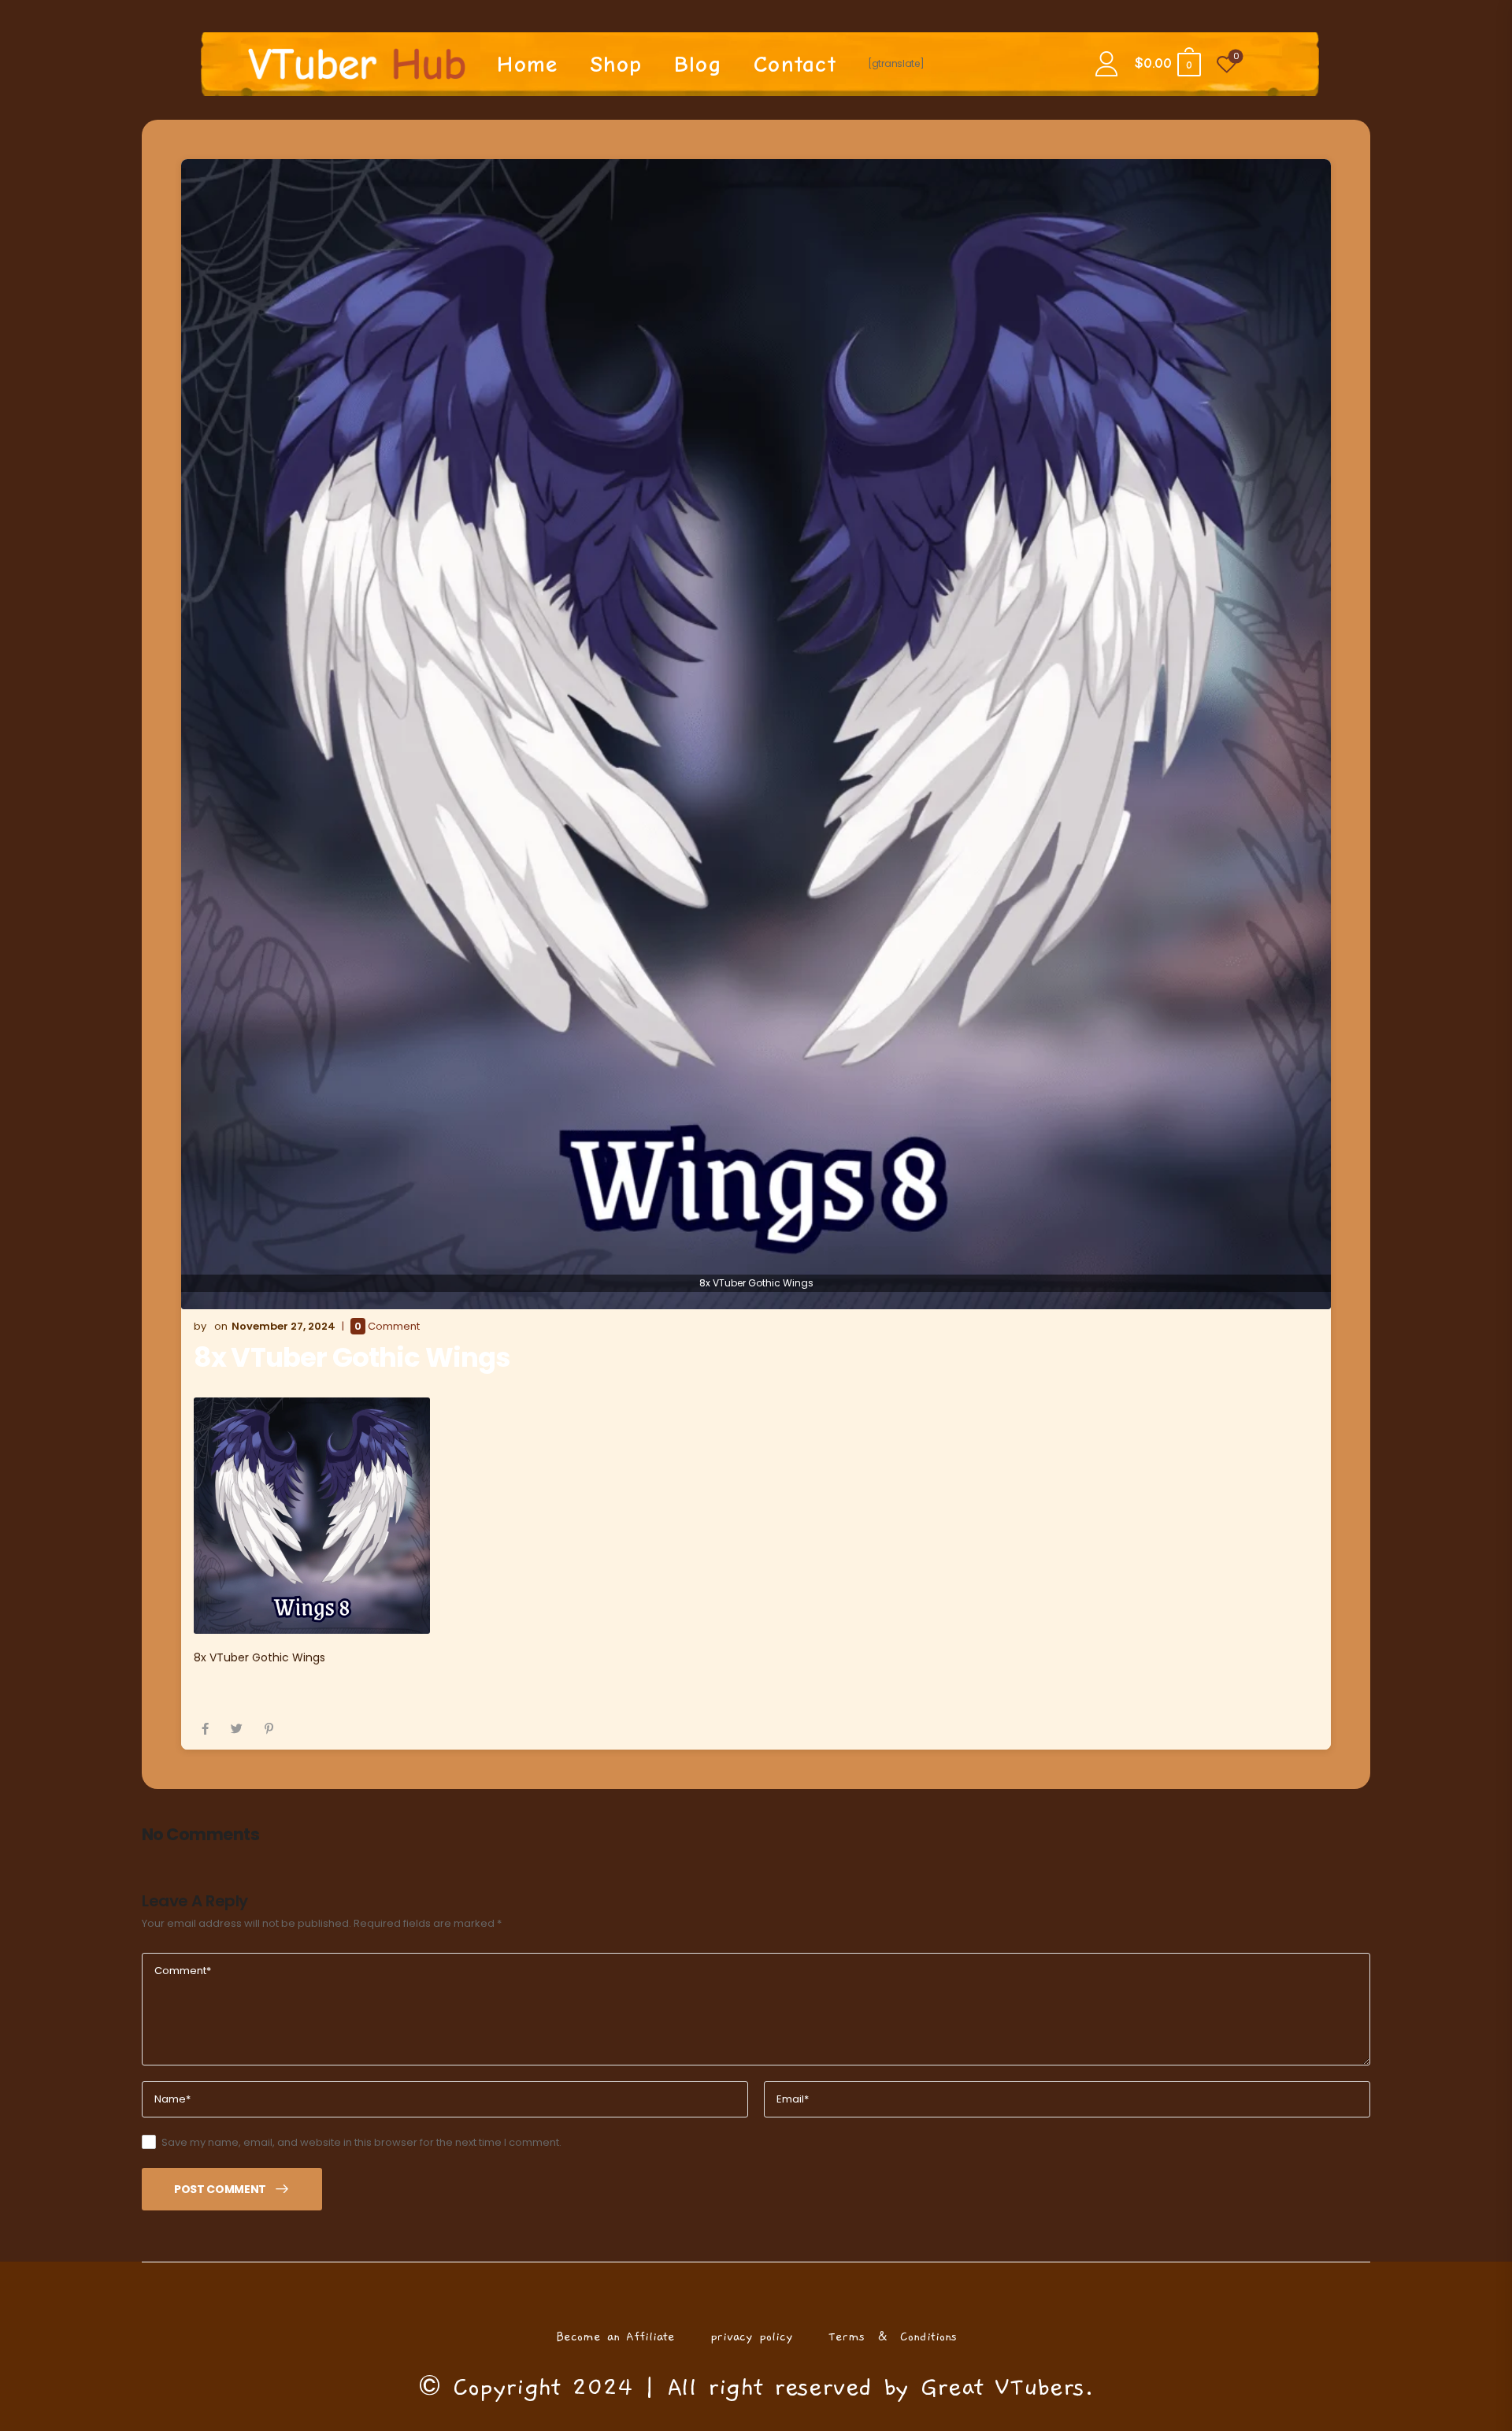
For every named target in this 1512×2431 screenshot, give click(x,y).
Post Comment (220, 2189)
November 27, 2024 (283, 1326)
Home (527, 64)
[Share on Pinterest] (269, 1729)
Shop (616, 64)
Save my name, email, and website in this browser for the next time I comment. (361, 2142)
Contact (795, 64)
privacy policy (752, 2336)
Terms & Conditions (893, 2336)
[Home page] (357, 64)
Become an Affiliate (615, 2336)
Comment (387, 1327)
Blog (698, 64)
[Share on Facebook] (205, 1729)
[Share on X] (237, 1729)
